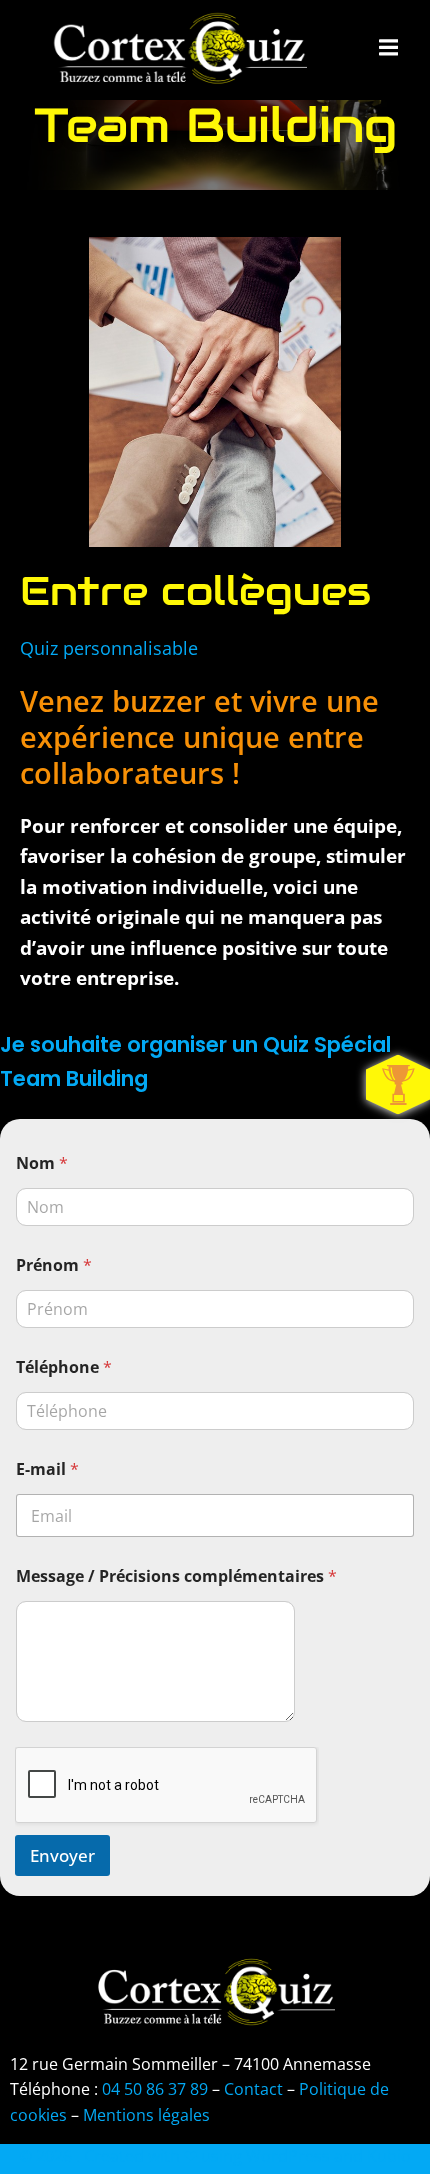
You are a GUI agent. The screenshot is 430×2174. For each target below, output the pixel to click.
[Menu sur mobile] (389, 48)
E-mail (47, 1469)
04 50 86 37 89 (153, 2089)
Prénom (54, 1265)
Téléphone (64, 1367)
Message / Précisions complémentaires (176, 1576)
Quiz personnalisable (109, 648)
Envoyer (62, 1855)
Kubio (389, 2156)
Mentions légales (146, 2115)
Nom (42, 1163)
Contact (253, 2089)
